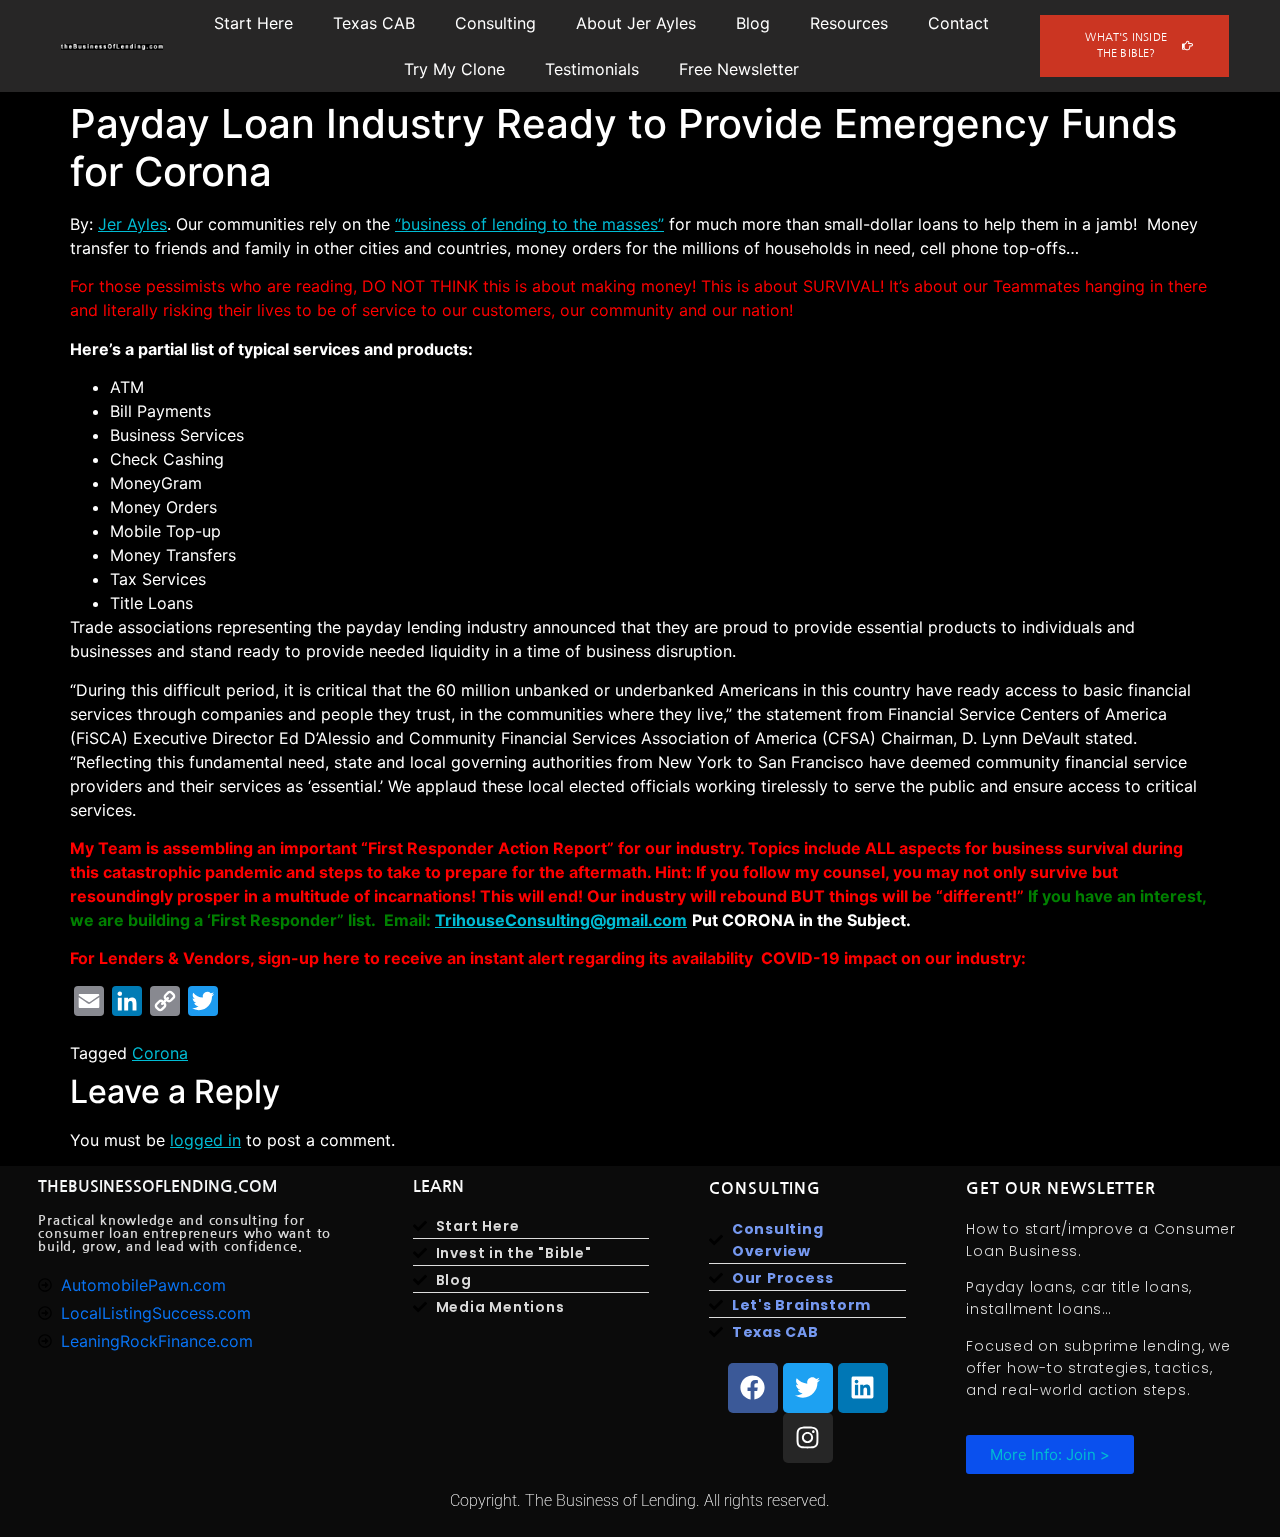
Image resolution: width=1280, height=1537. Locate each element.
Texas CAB (374, 23)
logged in (205, 1140)
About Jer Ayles (636, 23)
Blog (753, 23)
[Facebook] (753, 1388)
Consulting (495, 23)
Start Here (253, 23)
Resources (849, 23)
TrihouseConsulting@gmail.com (561, 920)
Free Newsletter (739, 69)
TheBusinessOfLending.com (158, 1186)
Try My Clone (454, 69)
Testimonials (592, 69)
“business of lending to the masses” (529, 224)
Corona (160, 1053)
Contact (958, 23)
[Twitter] (808, 1388)
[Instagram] (808, 1438)
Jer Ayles (132, 224)
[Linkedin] (863, 1388)
